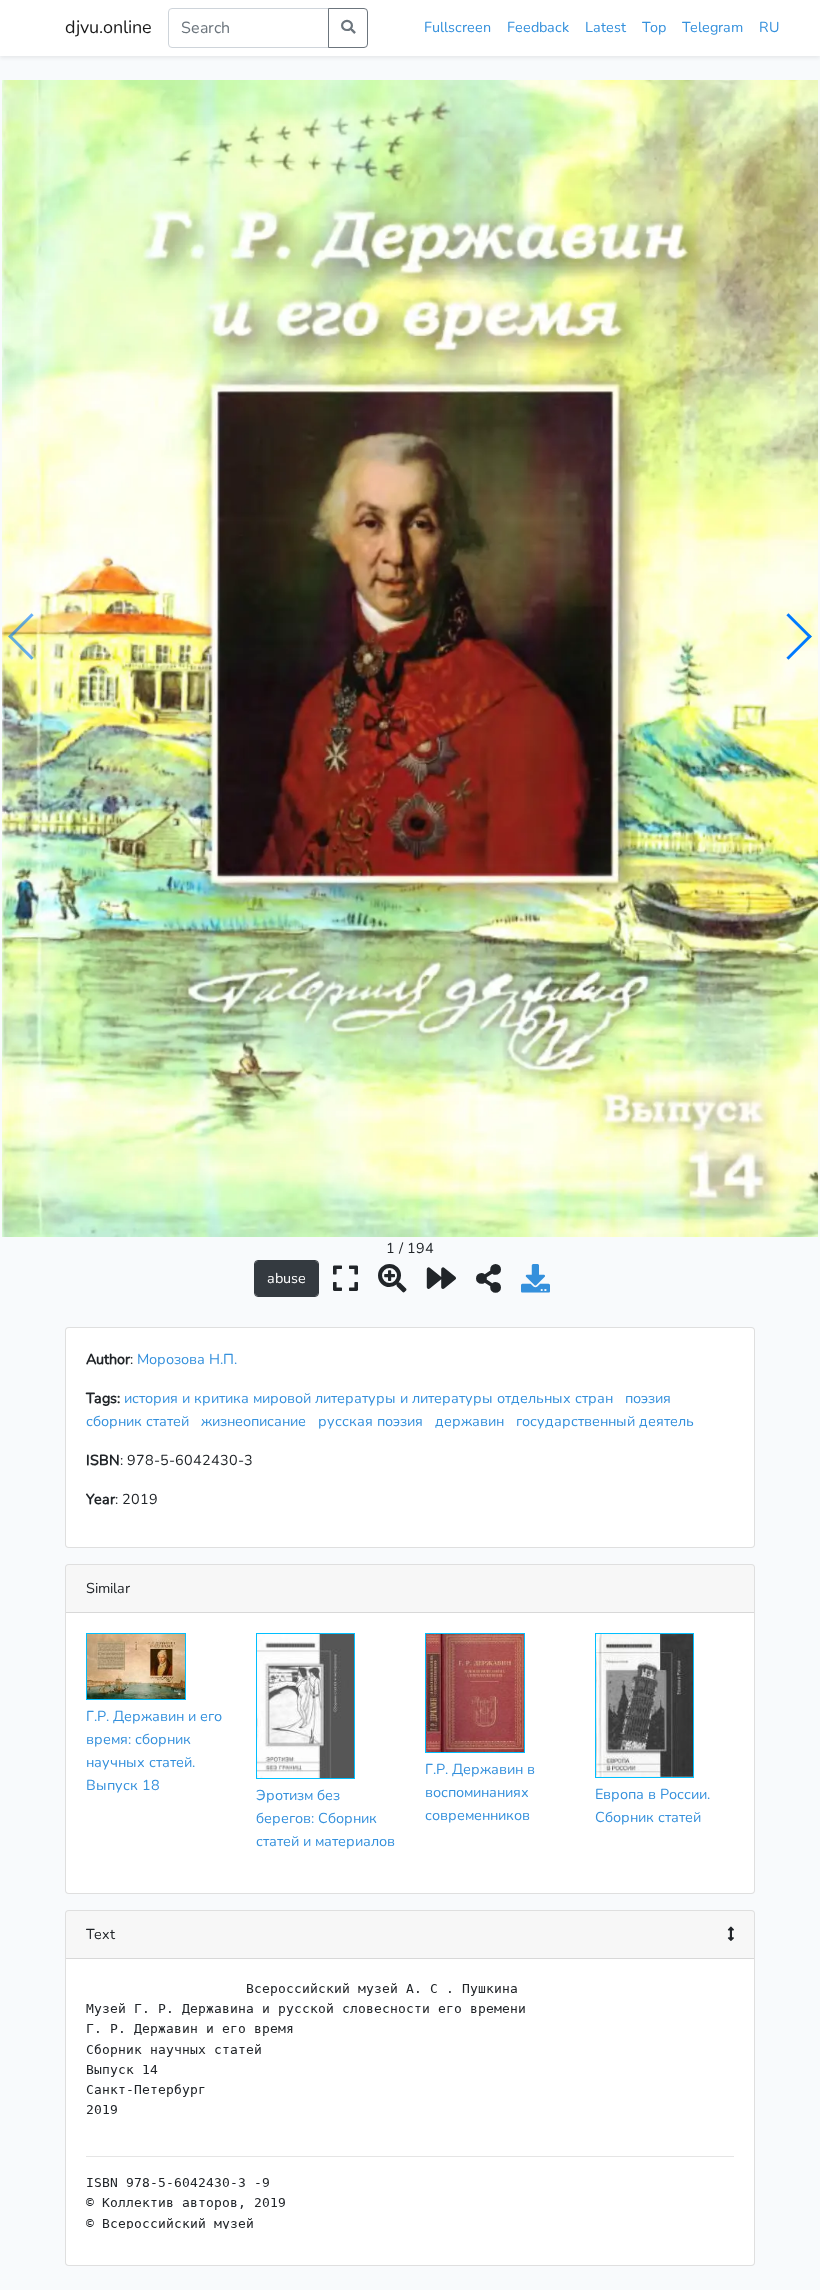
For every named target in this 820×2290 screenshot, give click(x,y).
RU (769, 27)
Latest (605, 27)
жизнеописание (257, 1421)
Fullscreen (457, 27)
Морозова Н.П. (187, 1359)
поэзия (652, 1398)
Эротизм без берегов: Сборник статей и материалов (325, 1818)
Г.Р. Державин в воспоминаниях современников (480, 1792)
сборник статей (141, 1421)
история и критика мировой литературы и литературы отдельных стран (372, 1398)
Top (654, 27)
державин (473, 1421)
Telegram (712, 27)
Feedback (538, 27)
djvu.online (108, 27)
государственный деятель (609, 1421)
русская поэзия (374, 1421)
